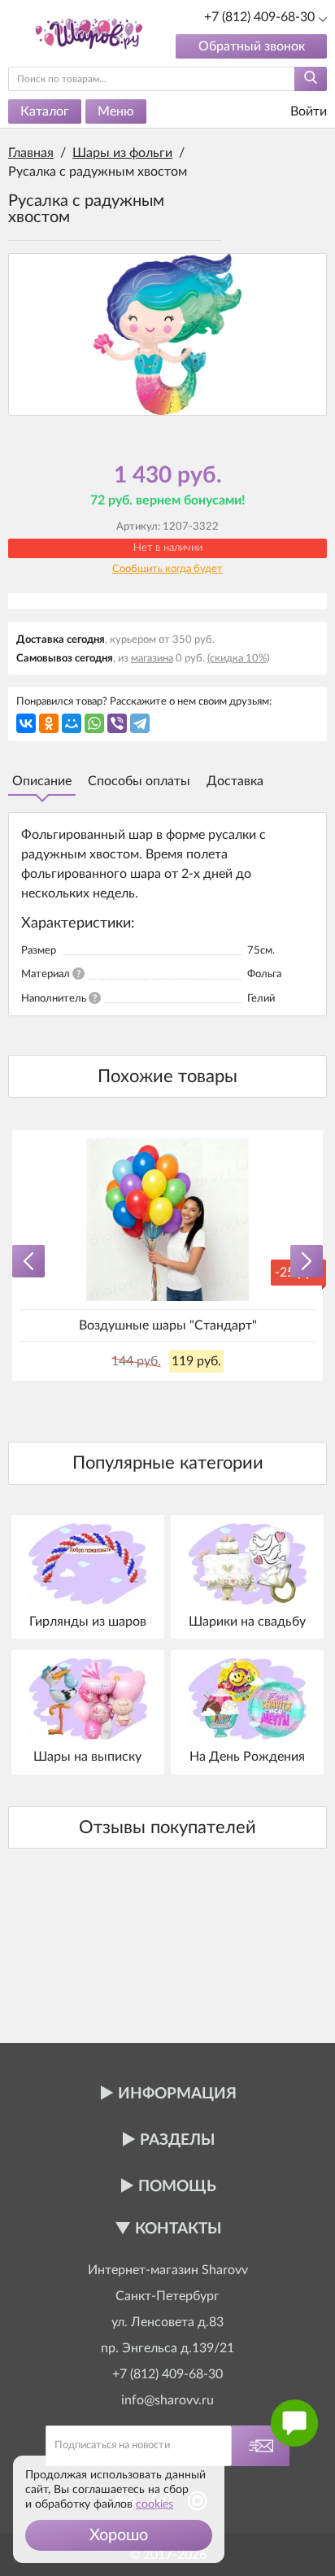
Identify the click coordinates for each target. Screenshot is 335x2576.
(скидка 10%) (238, 659)
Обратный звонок (252, 46)
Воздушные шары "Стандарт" (168, 1325)
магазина (152, 659)
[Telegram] (140, 723)
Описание (42, 781)
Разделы (177, 2140)
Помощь (177, 2187)
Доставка (235, 781)
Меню (116, 111)
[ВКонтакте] (26, 723)
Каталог (45, 111)
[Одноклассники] (49, 723)
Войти (307, 111)
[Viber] (117, 723)
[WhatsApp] (94, 723)
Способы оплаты (139, 781)
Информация (177, 2094)
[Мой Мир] (72, 723)
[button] (119, 2535)
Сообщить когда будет (167, 569)
